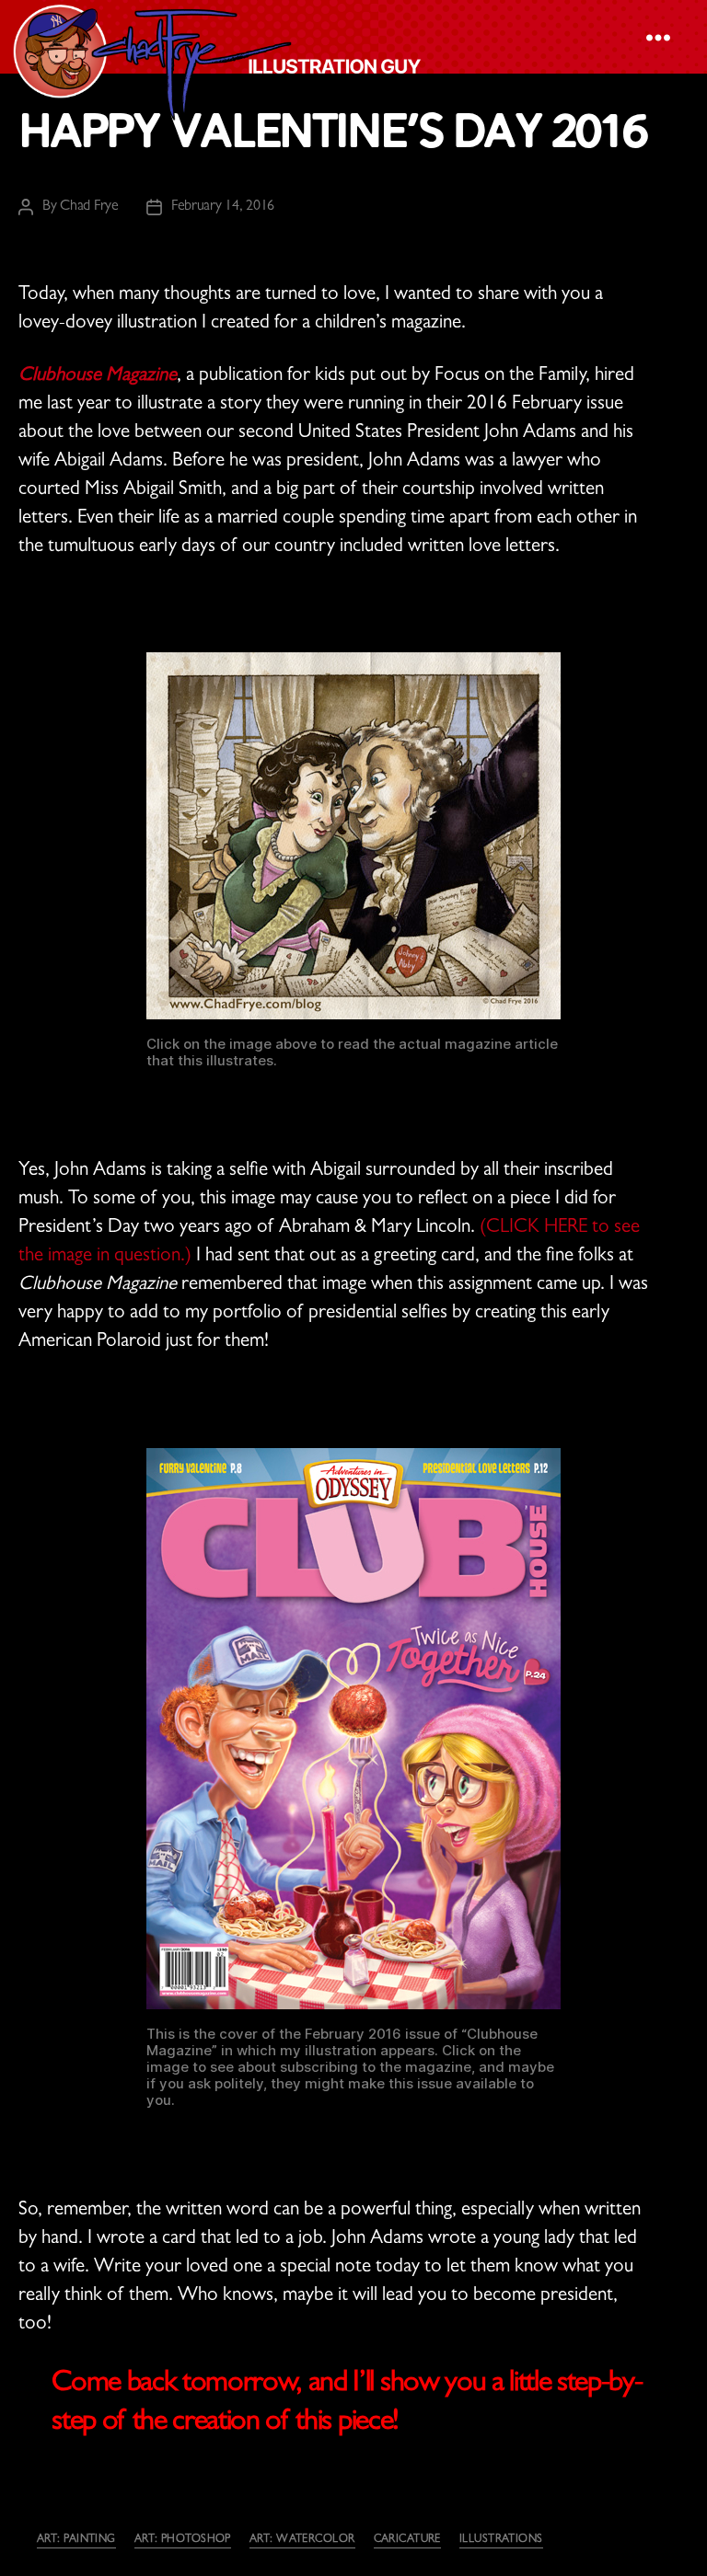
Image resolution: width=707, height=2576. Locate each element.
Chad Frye (89, 207)
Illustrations (501, 2540)
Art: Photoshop (183, 2540)
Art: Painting (76, 2540)
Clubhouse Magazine (98, 377)
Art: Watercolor (302, 2540)
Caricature (407, 2540)
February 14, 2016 (223, 207)
